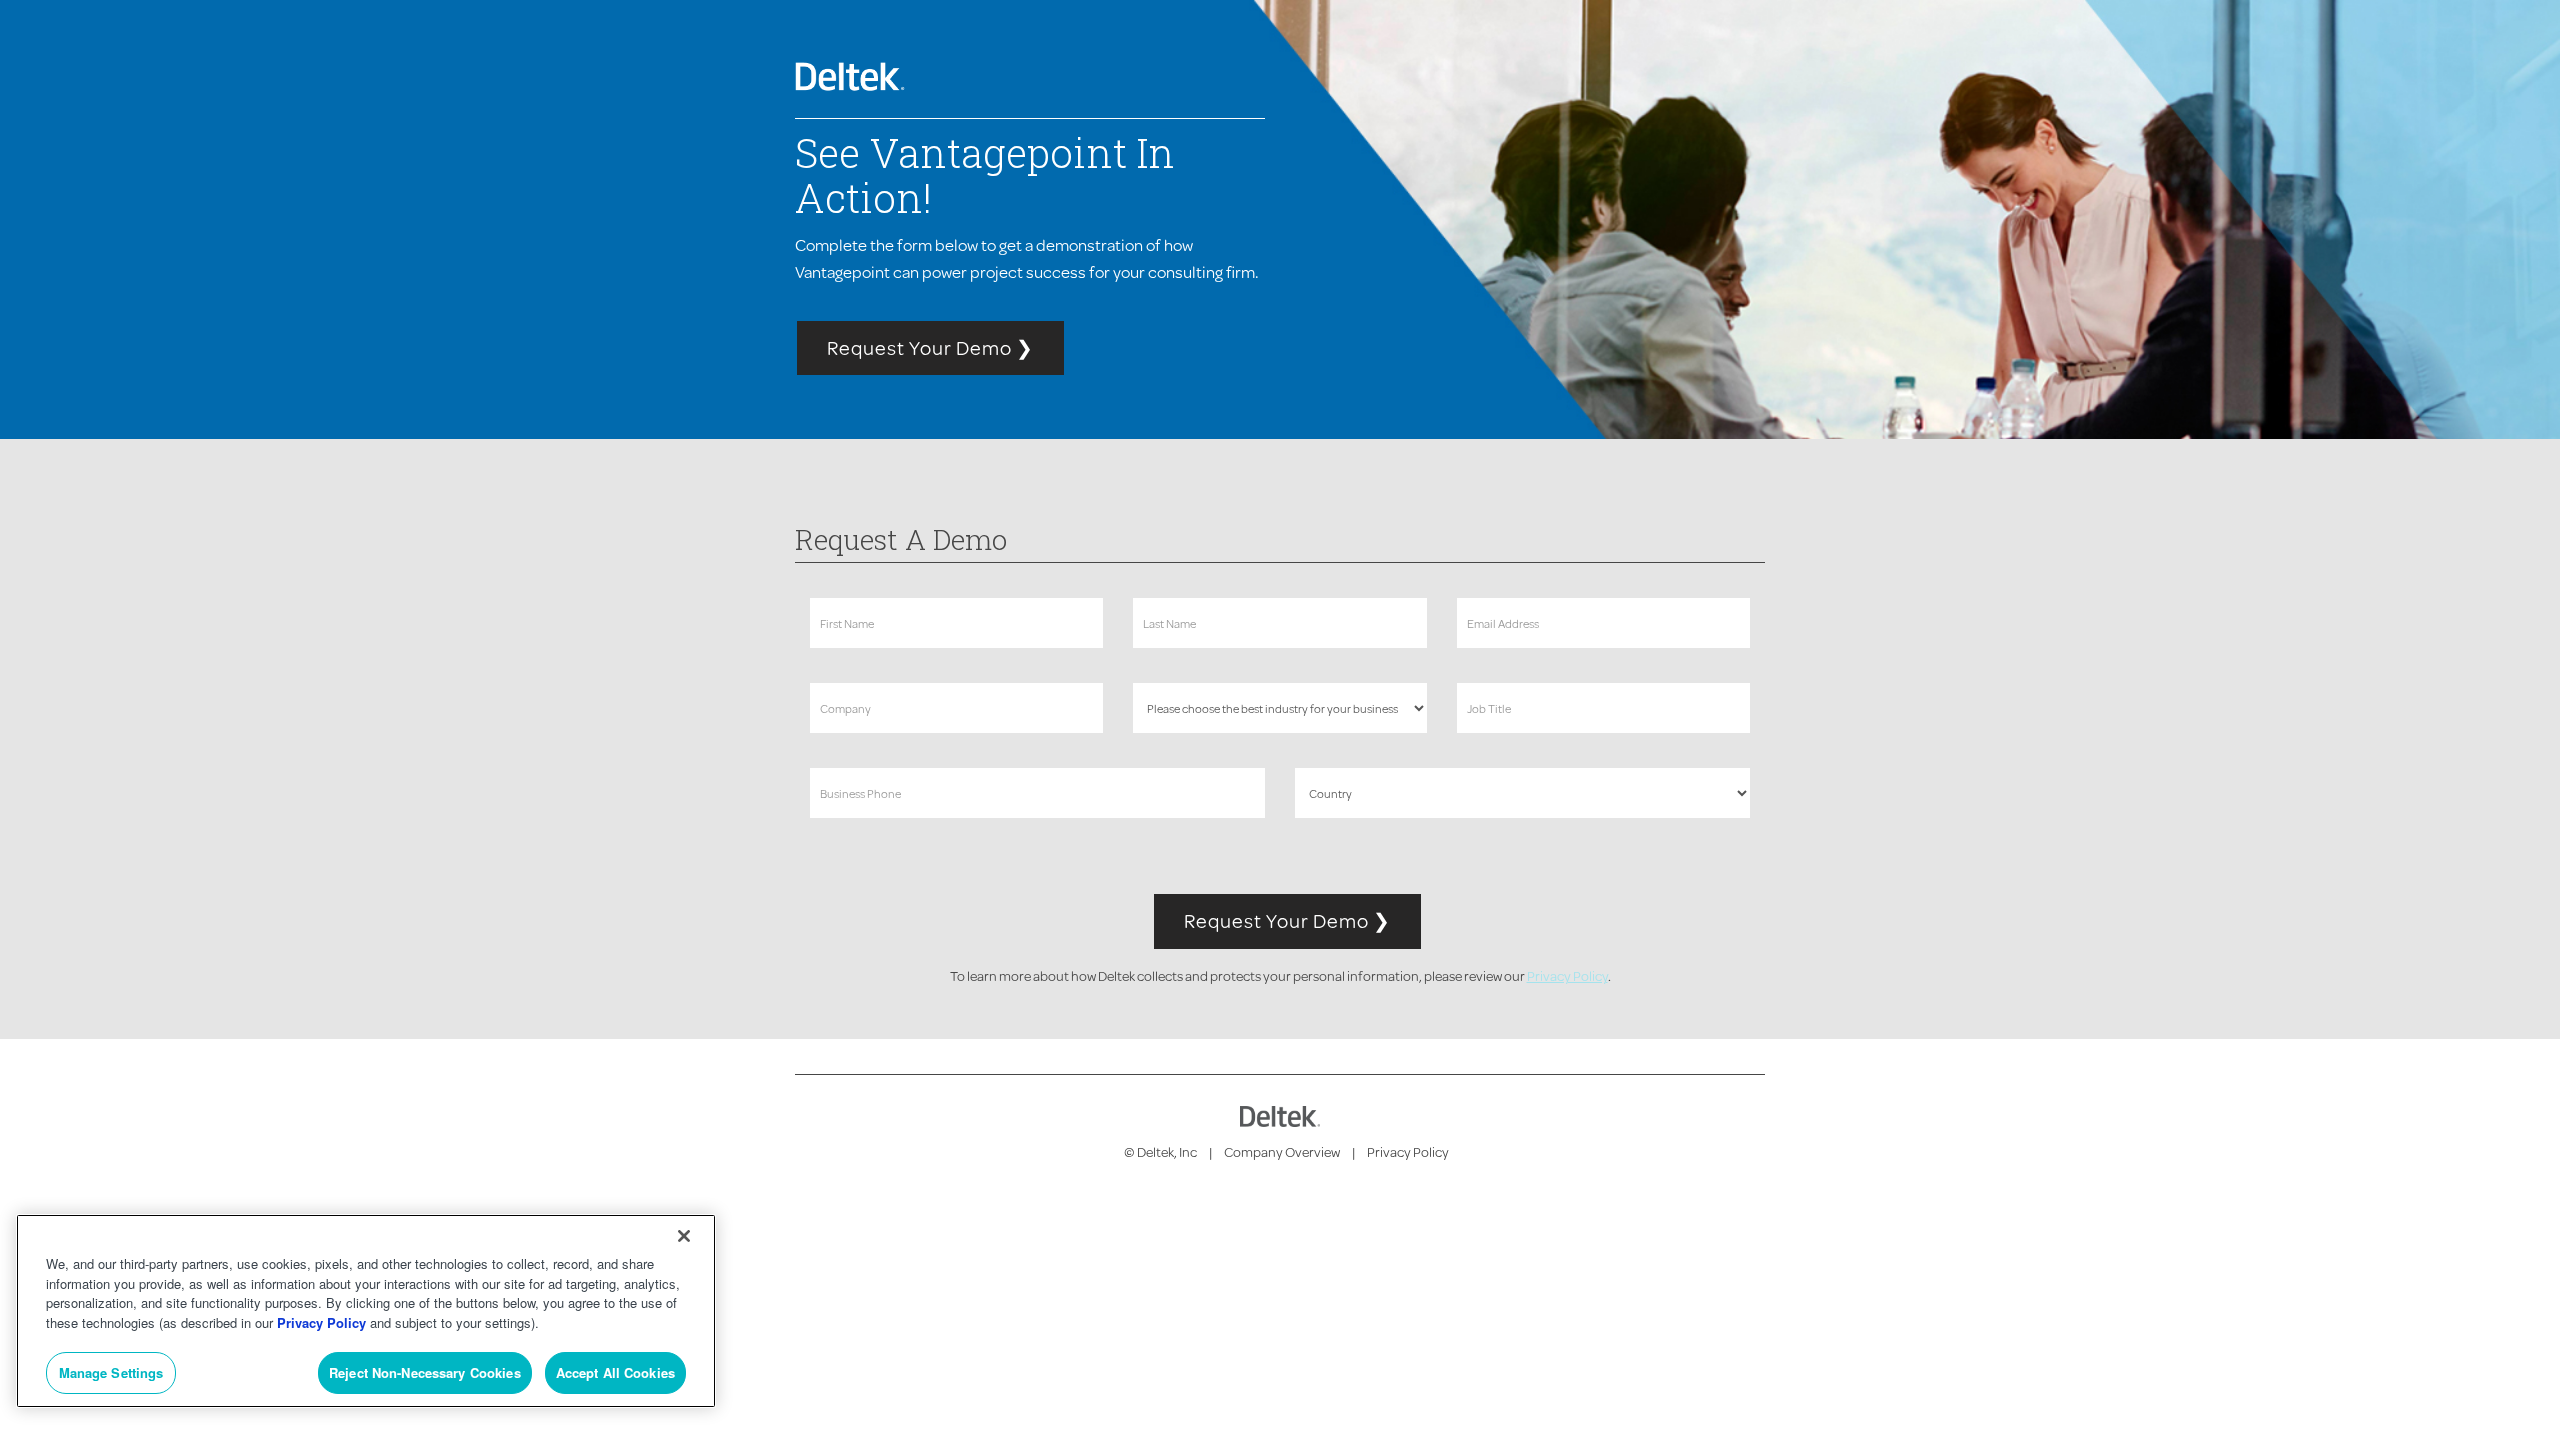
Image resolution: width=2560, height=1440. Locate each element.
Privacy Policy (1567, 976)
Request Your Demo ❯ (930, 347)
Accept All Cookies (615, 1372)
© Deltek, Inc (1160, 1152)
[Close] (684, 1236)
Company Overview (1282, 1152)
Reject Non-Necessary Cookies (425, 1372)
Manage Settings (111, 1372)
